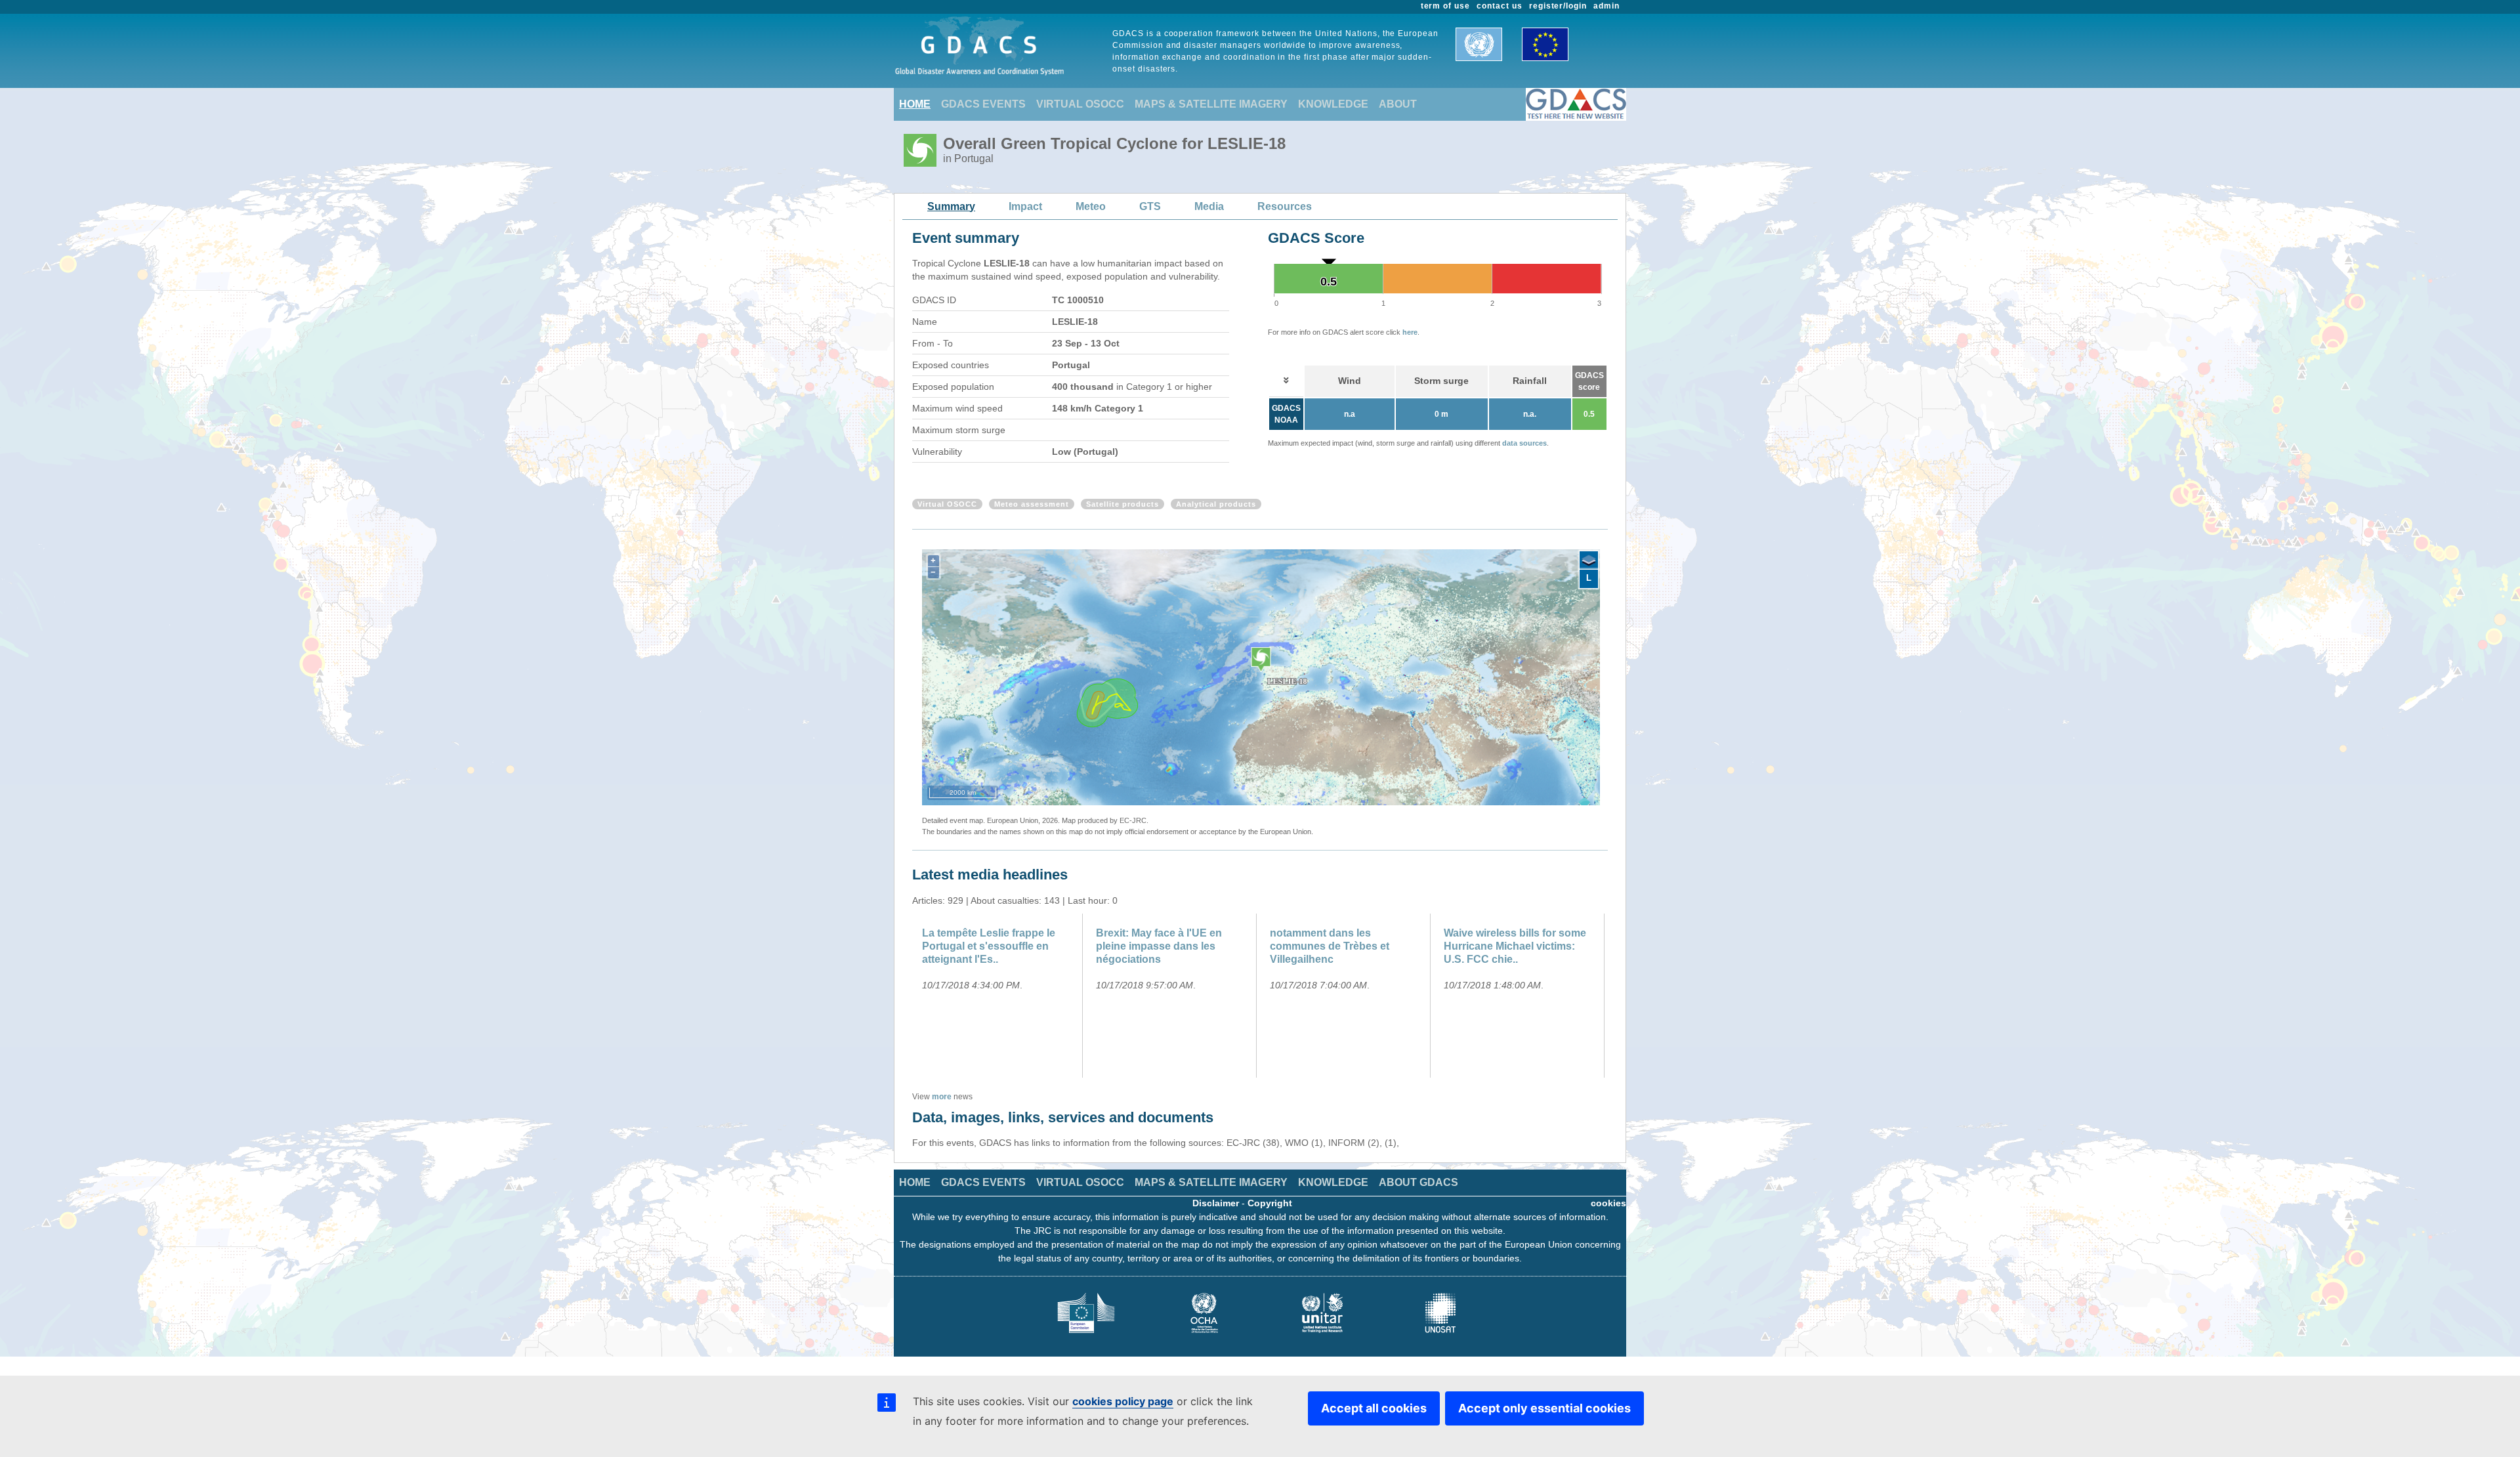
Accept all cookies (1374, 1408)
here (1410, 332)
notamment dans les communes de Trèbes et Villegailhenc (1330, 946)
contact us (1500, 6)
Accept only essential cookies (1544, 1408)
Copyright (1270, 1203)
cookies (1608, 1203)
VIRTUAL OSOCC (1080, 104)
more (942, 1097)
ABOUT (1398, 104)
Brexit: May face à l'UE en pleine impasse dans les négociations (1159, 946)
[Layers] (1589, 560)
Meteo (1091, 206)
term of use (1446, 6)
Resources (1285, 206)
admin (1606, 6)
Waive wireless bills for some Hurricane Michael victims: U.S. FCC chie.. (1515, 946)
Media (1209, 206)
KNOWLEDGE (1333, 104)
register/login (1558, 6)
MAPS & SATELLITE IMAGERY (1211, 104)
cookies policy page (1123, 1401)
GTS (1150, 206)
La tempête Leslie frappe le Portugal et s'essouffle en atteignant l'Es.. (989, 946)
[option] (999, 996)
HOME (915, 104)
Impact (1025, 206)
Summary (951, 206)
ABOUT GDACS (1418, 1182)
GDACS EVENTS (983, 104)
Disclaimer (1216, 1203)
